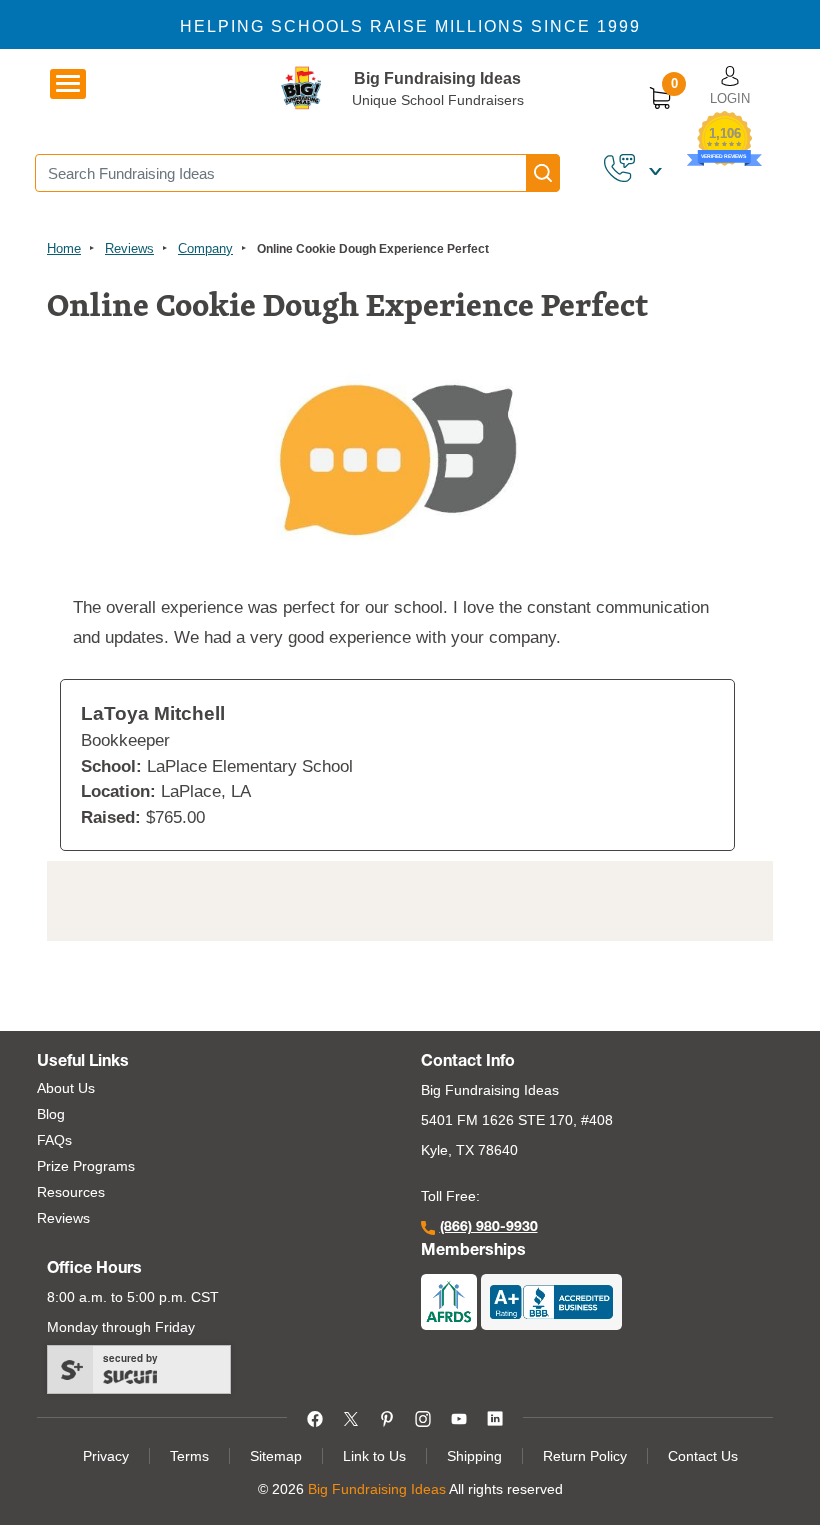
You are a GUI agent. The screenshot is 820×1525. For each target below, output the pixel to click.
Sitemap (276, 1456)
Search (543, 173)
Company (205, 248)
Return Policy (585, 1456)
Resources (71, 1192)
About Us (66, 1088)
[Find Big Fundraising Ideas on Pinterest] (387, 1417)
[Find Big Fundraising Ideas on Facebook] (315, 1417)
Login (730, 98)
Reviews (129, 248)
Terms (189, 1456)
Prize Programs (86, 1166)
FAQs (54, 1140)
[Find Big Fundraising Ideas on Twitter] (351, 1417)
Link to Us (374, 1456)
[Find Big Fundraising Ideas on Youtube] (459, 1417)
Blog (51, 1114)
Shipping (474, 1456)
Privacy (106, 1456)
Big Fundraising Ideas (437, 78)
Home (64, 248)
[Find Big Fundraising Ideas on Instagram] (423, 1417)
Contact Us (703, 1456)
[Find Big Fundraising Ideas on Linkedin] (495, 1417)
